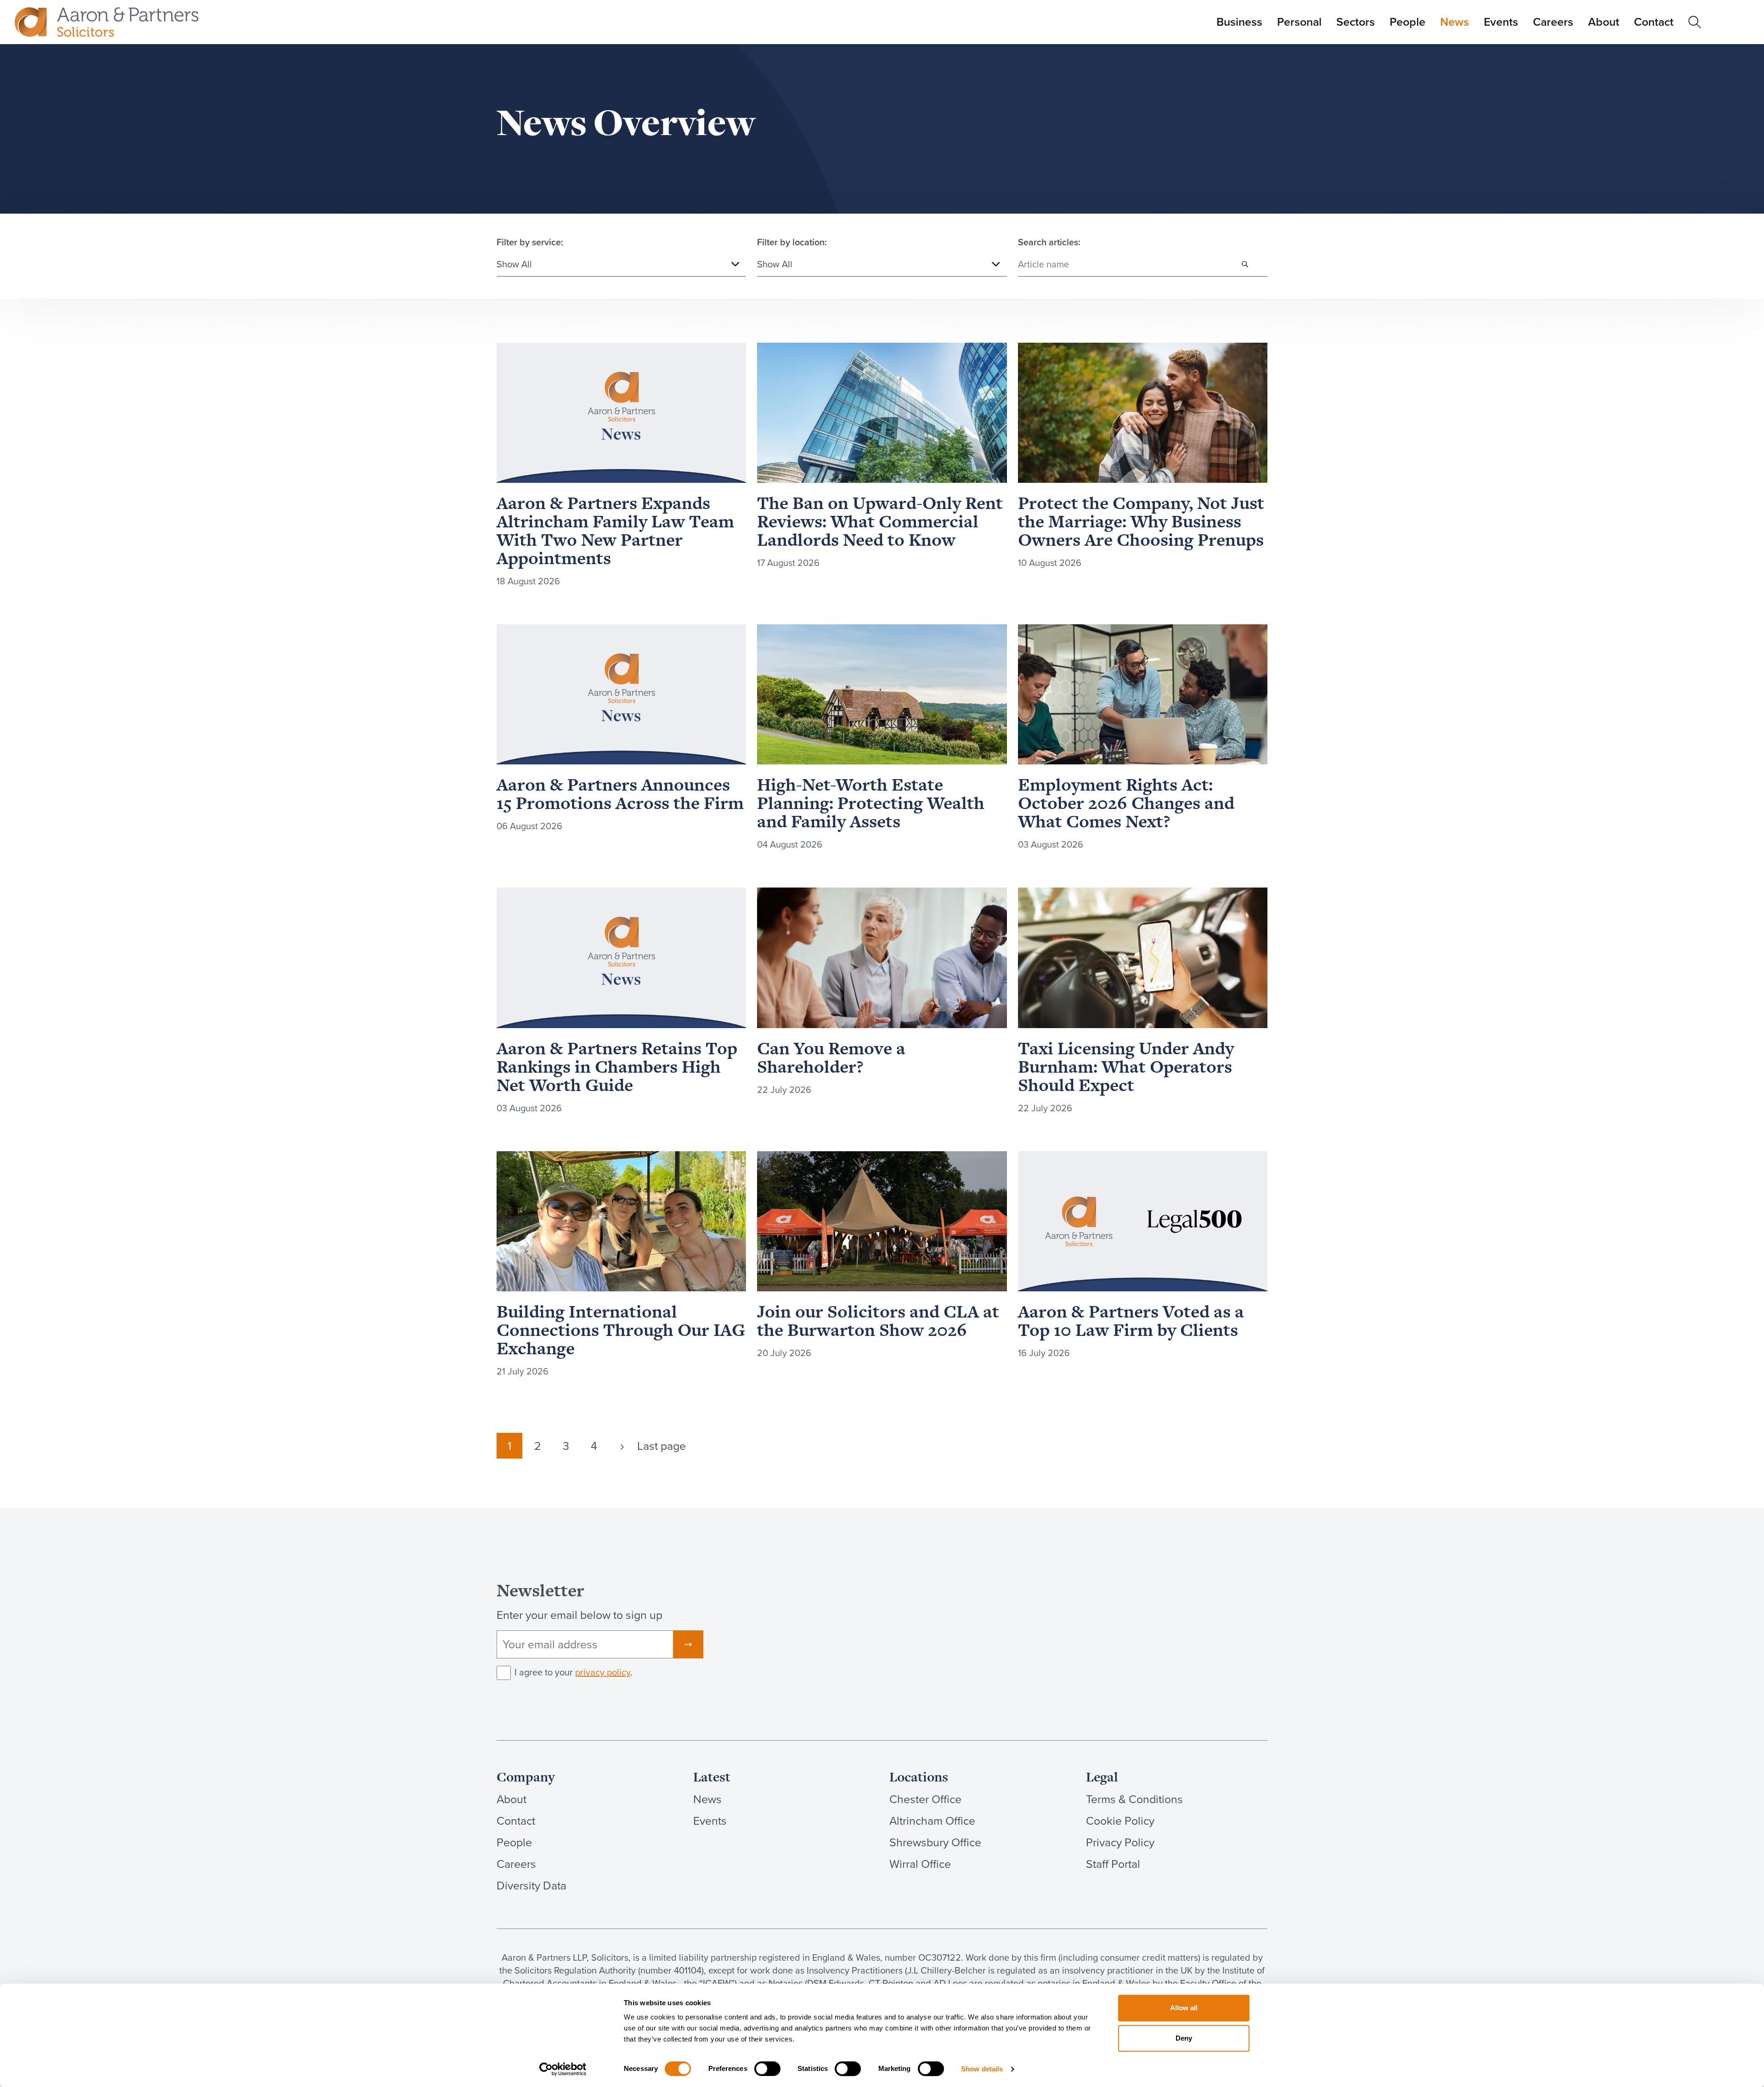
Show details (982, 2069)
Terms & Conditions (1134, 1799)
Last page (661, 1446)
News (1455, 22)
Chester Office (925, 1799)
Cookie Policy (1120, 1821)
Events (1501, 22)
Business (1239, 22)
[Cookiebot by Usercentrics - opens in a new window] (563, 2069)
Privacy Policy (1120, 1842)
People (1408, 22)
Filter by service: (530, 242)
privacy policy (603, 1672)
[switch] (767, 2069)
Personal (1299, 22)
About (1604, 22)
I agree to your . (574, 1672)
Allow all (1184, 2008)
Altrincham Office (932, 1821)
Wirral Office (920, 1864)
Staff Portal (1113, 1864)
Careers (1553, 22)
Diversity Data (531, 1886)
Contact (1654, 22)
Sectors (1356, 22)
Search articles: (1049, 242)
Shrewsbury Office (935, 1842)
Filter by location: (792, 242)
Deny (1184, 2038)
